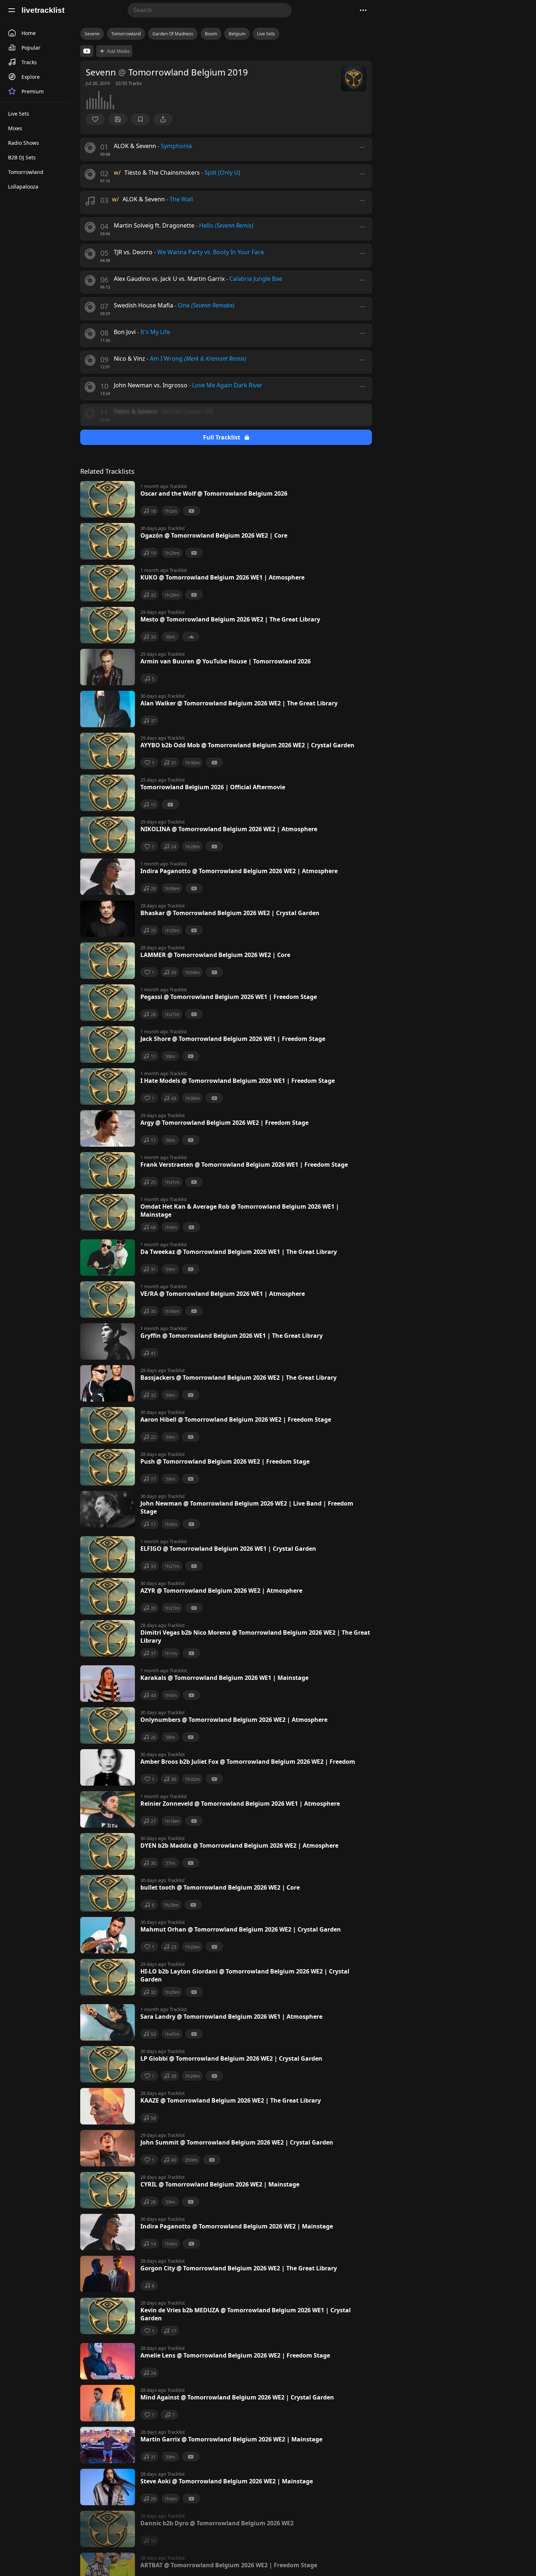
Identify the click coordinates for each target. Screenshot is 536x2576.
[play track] (90, 148)
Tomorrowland (126, 34)
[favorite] (95, 119)
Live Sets (266, 34)
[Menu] (12, 10)
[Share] (163, 119)
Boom (211, 34)
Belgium (237, 34)
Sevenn (92, 34)
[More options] (362, 147)
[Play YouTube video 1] (87, 51)
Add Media (118, 51)
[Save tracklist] (118, 119)
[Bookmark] (140, 119)
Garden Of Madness (173, 34)
